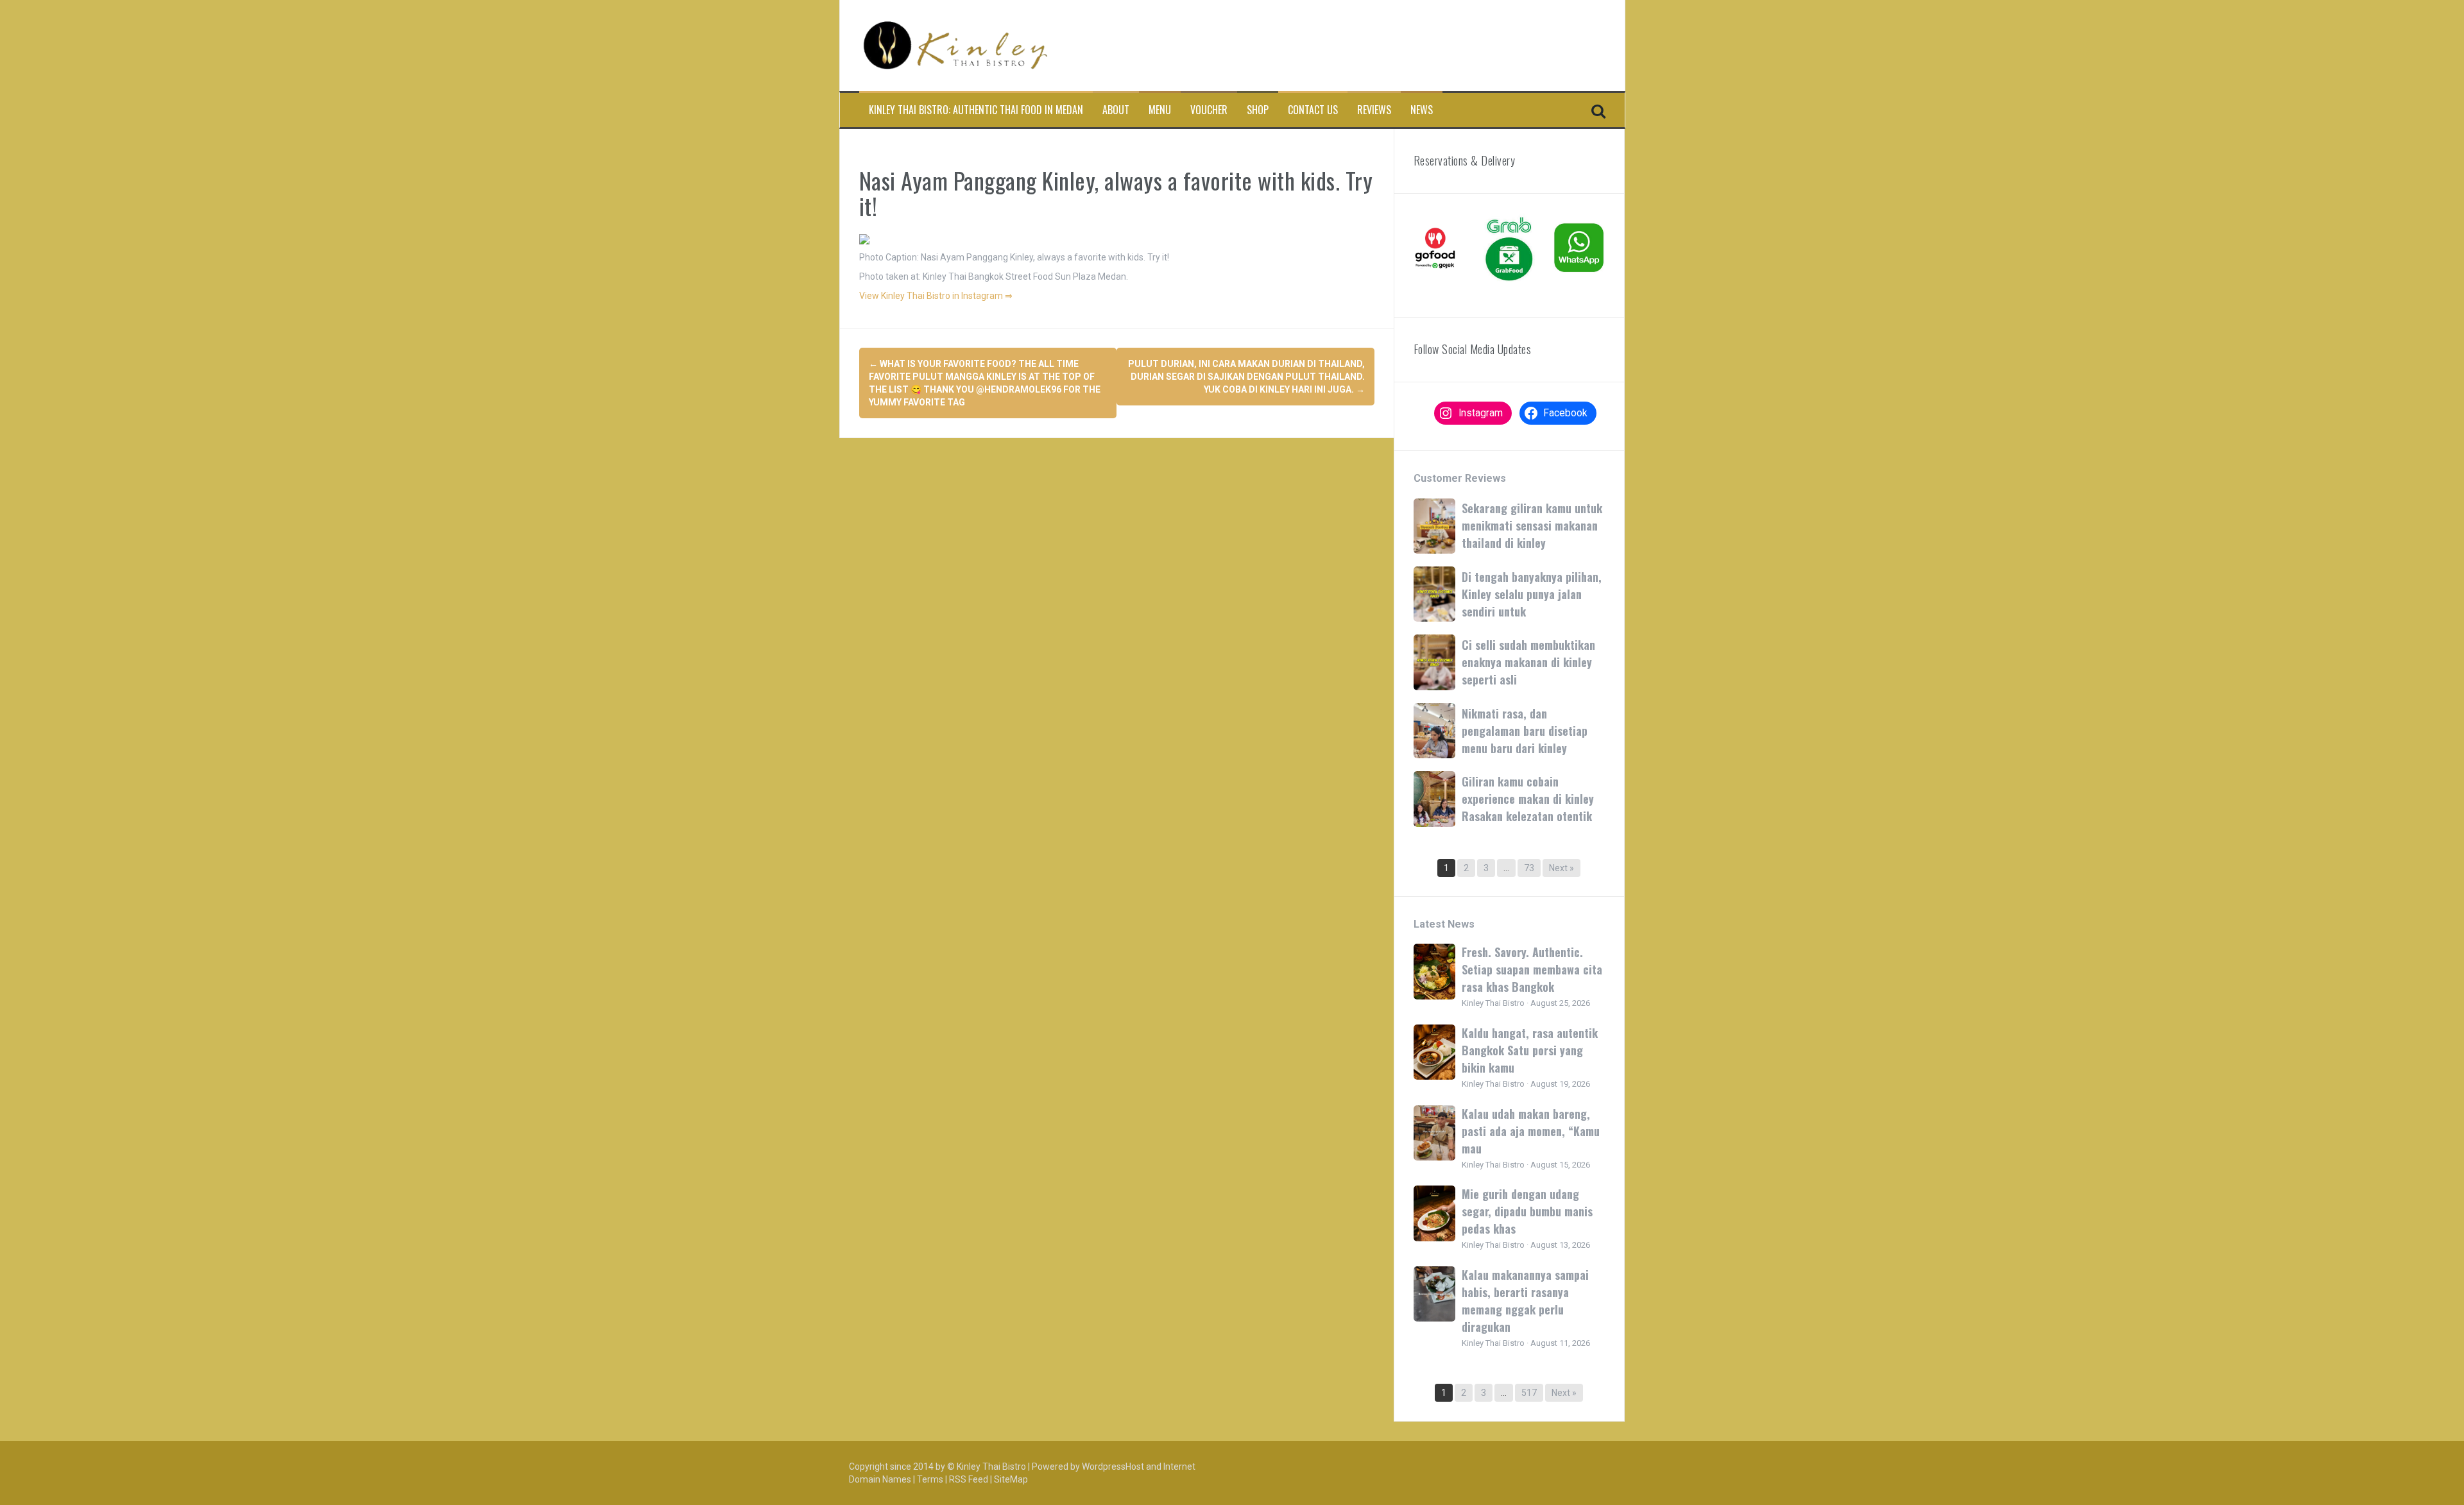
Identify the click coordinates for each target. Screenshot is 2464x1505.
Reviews (1374, 110)
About (1116, 110)
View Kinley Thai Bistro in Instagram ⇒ (936, 296)
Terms (930, 1479)
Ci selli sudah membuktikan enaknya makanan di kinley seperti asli (1528, 662)
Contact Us (1313, 110)
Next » (1561, 868)
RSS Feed (969, 1479)
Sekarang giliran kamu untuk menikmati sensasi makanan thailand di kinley (1532, 525)
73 (1529, 868)
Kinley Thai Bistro (991, 1467)
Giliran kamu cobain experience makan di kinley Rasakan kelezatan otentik (1528, 799)
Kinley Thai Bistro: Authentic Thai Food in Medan (976, 110)
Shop (1258, 110)
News (1422, 110)
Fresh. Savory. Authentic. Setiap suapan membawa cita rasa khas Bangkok (1532, 969)
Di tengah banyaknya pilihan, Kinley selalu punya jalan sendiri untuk (1532, 594)
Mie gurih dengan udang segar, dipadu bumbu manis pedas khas (1527, 1211)
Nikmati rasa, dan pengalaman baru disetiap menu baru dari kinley (1525, 731)
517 (1529, 1393)
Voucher (1209, 110)
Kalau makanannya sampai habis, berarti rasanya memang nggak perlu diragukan (1525, 1301)
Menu (1160, 110)
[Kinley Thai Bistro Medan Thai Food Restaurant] (955, 45)
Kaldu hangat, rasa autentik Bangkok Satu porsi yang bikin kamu (1530, 1050)
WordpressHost (1113, 1467)
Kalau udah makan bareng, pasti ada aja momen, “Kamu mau (1531, 1131)
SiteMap (1011, 1479)
